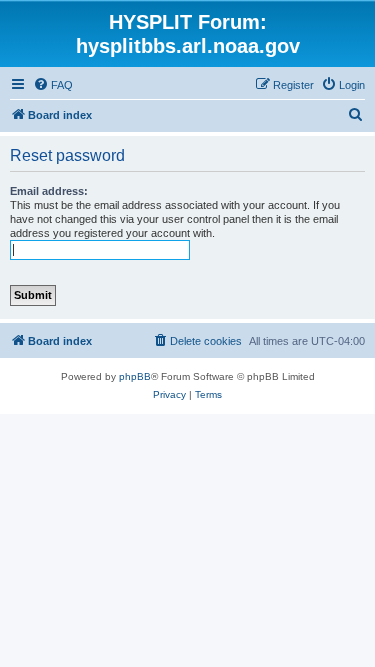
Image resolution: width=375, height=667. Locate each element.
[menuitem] (53, 85)
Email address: (49, 191)
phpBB (135, 376)
